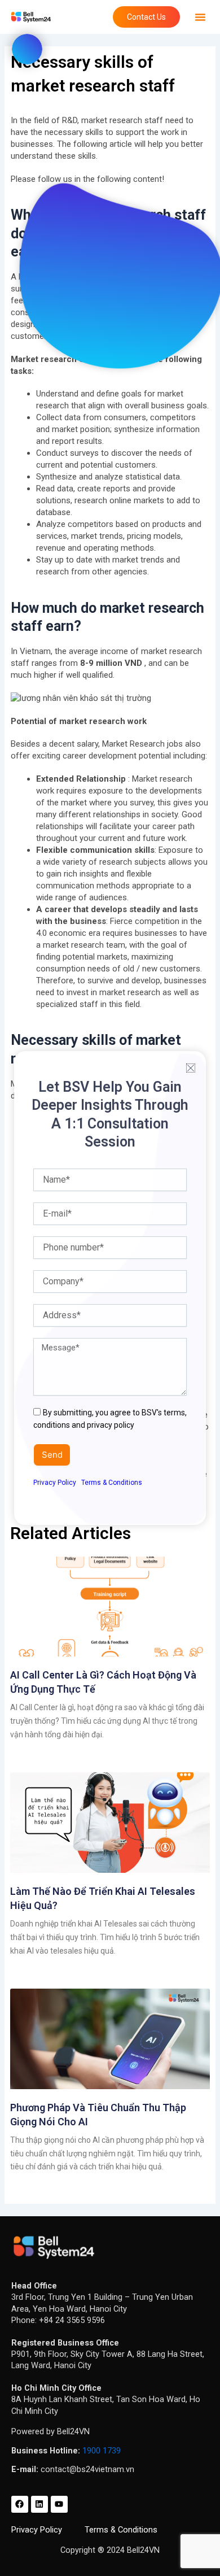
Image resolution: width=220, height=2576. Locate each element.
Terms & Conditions (112, 1483)
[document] (110, 1288)
